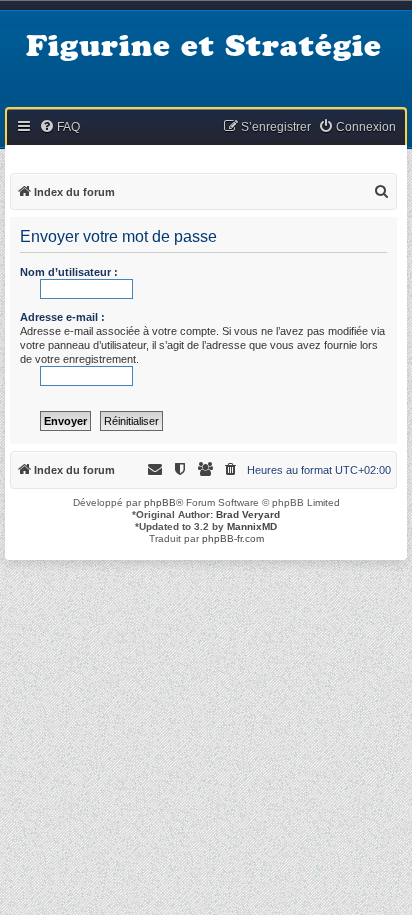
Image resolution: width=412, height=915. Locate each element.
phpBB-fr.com (233, 538)
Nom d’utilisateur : (69, 272)
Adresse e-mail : (62, 317)
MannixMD (252, 526)
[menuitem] (59, 127)
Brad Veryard (248, 514)
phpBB (160, 502)
